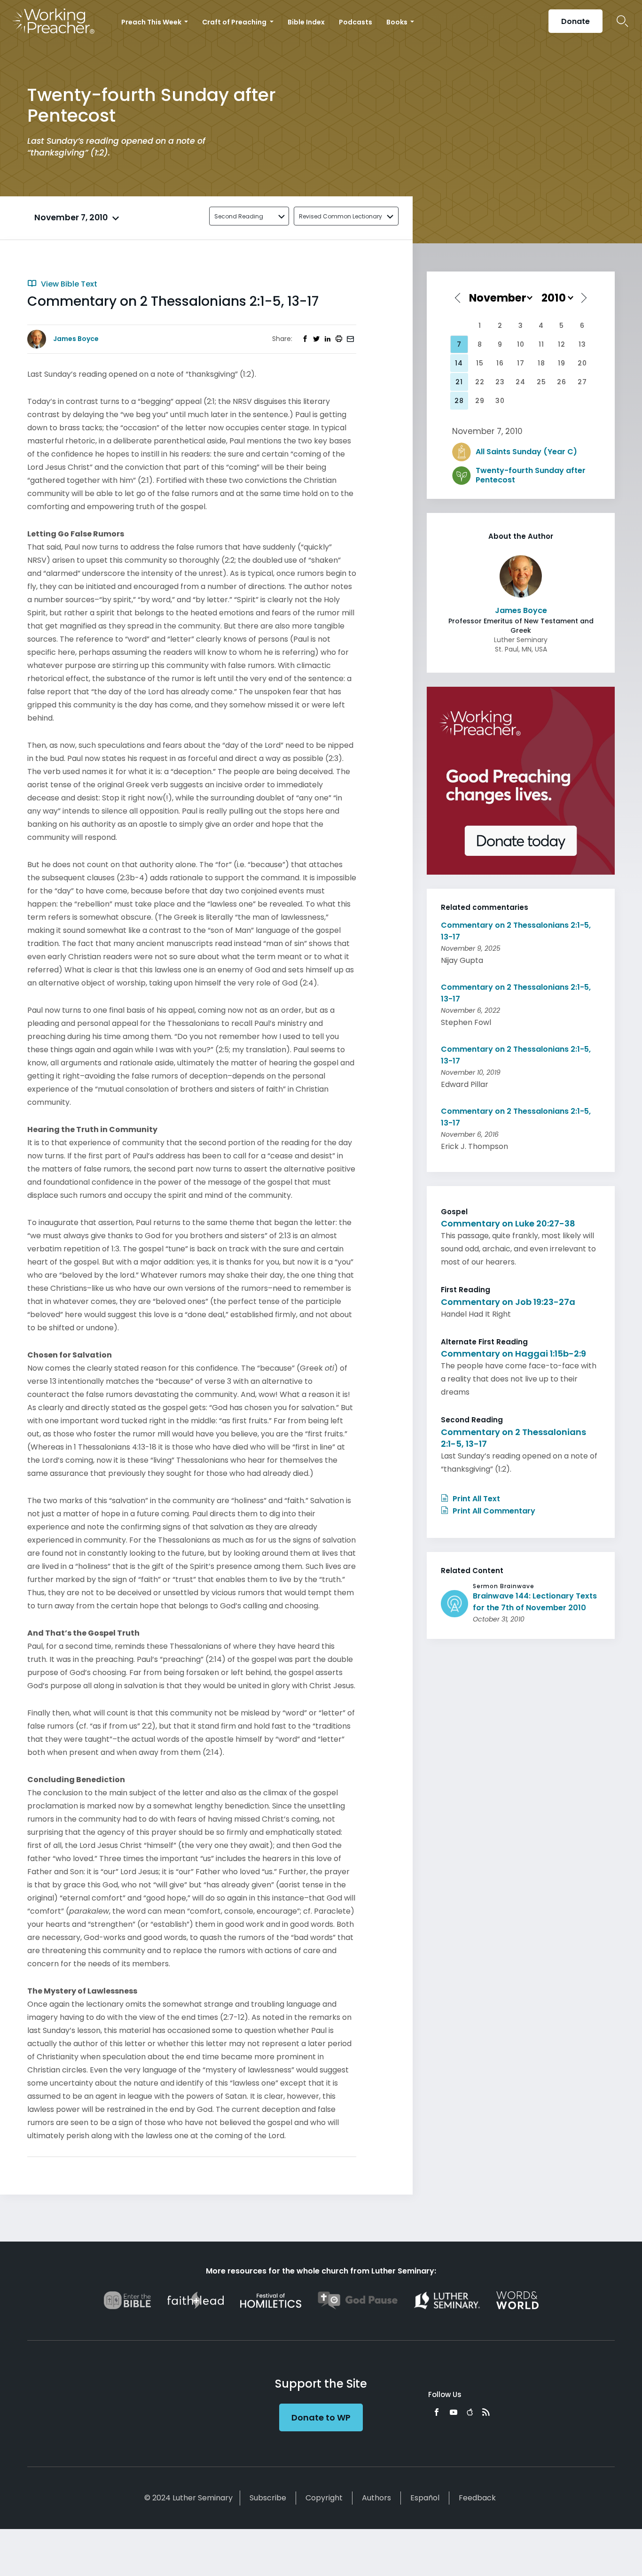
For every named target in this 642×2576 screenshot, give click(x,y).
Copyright (324, 2498)
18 (541, 363)
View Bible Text (68, 284)
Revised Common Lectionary (341, 216)
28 (459, 401)
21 (459, 382)
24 (521, 382)
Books (398, 22)
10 (521, 344)
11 (541, 344)
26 (562, 382)
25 (541, 382)
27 (582, 382)
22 (480, 382)
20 (582, 363)
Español (425, 2498)
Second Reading (239, 216)
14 (459, 363)
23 (500, 382)
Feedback (477, 2498)
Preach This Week (152, 22)
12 (562, 344)
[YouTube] (454, 2412)
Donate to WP (321, 2417)
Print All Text (475, 1499)
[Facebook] (437, 2412)
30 (500, 401)
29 (480, 401)
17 (521, 363)
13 (582, 344)
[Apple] (470, 2412)
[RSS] (486, 2412)
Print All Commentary (493, 1511)
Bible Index (306, 22)
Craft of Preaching (235, 22)
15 (480, 363)
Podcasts (356, 22)
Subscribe (268, 2498)
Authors (376, 2498)
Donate (575, 21)
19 (562, 363)
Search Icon (622, 21)
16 (500, 363)
